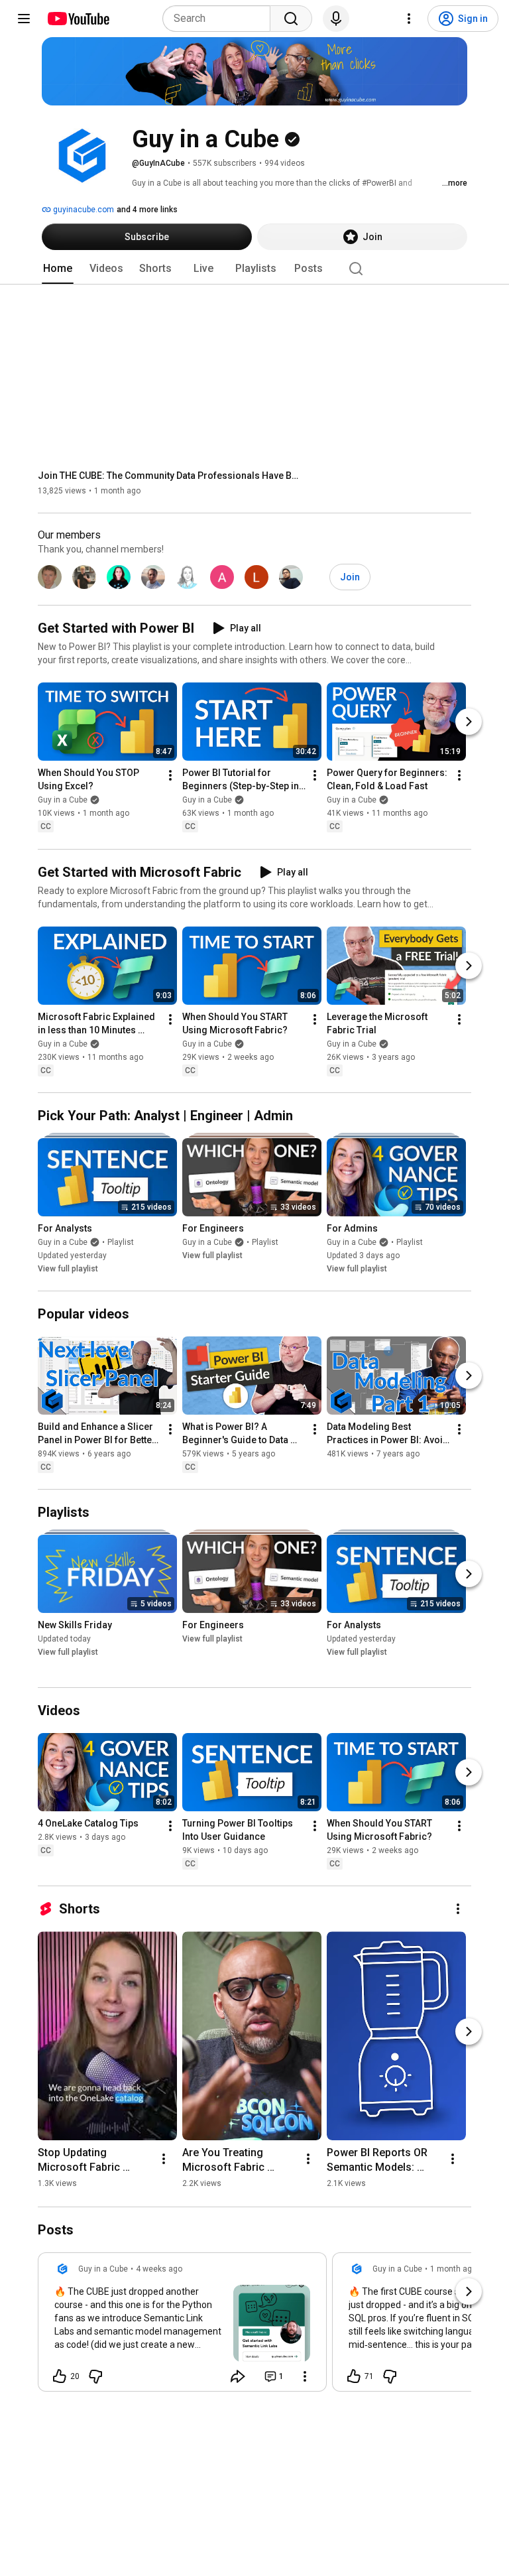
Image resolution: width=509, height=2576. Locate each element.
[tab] (58, 269)
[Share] (238, 2376)
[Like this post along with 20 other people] (60, 2376)
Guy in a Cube (63, 801)
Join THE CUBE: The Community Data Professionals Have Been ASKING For (171, 476)
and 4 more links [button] (147, 210)
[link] (182, 2326)
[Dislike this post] (95, 2376)
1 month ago (453, 2269)
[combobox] (220, 19)
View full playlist (68, 1269)
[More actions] (170, 776)
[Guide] (24, 19)
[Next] (469, 722)
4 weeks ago (159, 2269)
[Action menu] (305, 2376)
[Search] (291, 19)
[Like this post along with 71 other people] (354, 2376)
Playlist (121, 1242)
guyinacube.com (83, 210)
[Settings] (409, 19)
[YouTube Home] (78, 19)
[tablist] (254, 269)
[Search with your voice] (336, 19)
